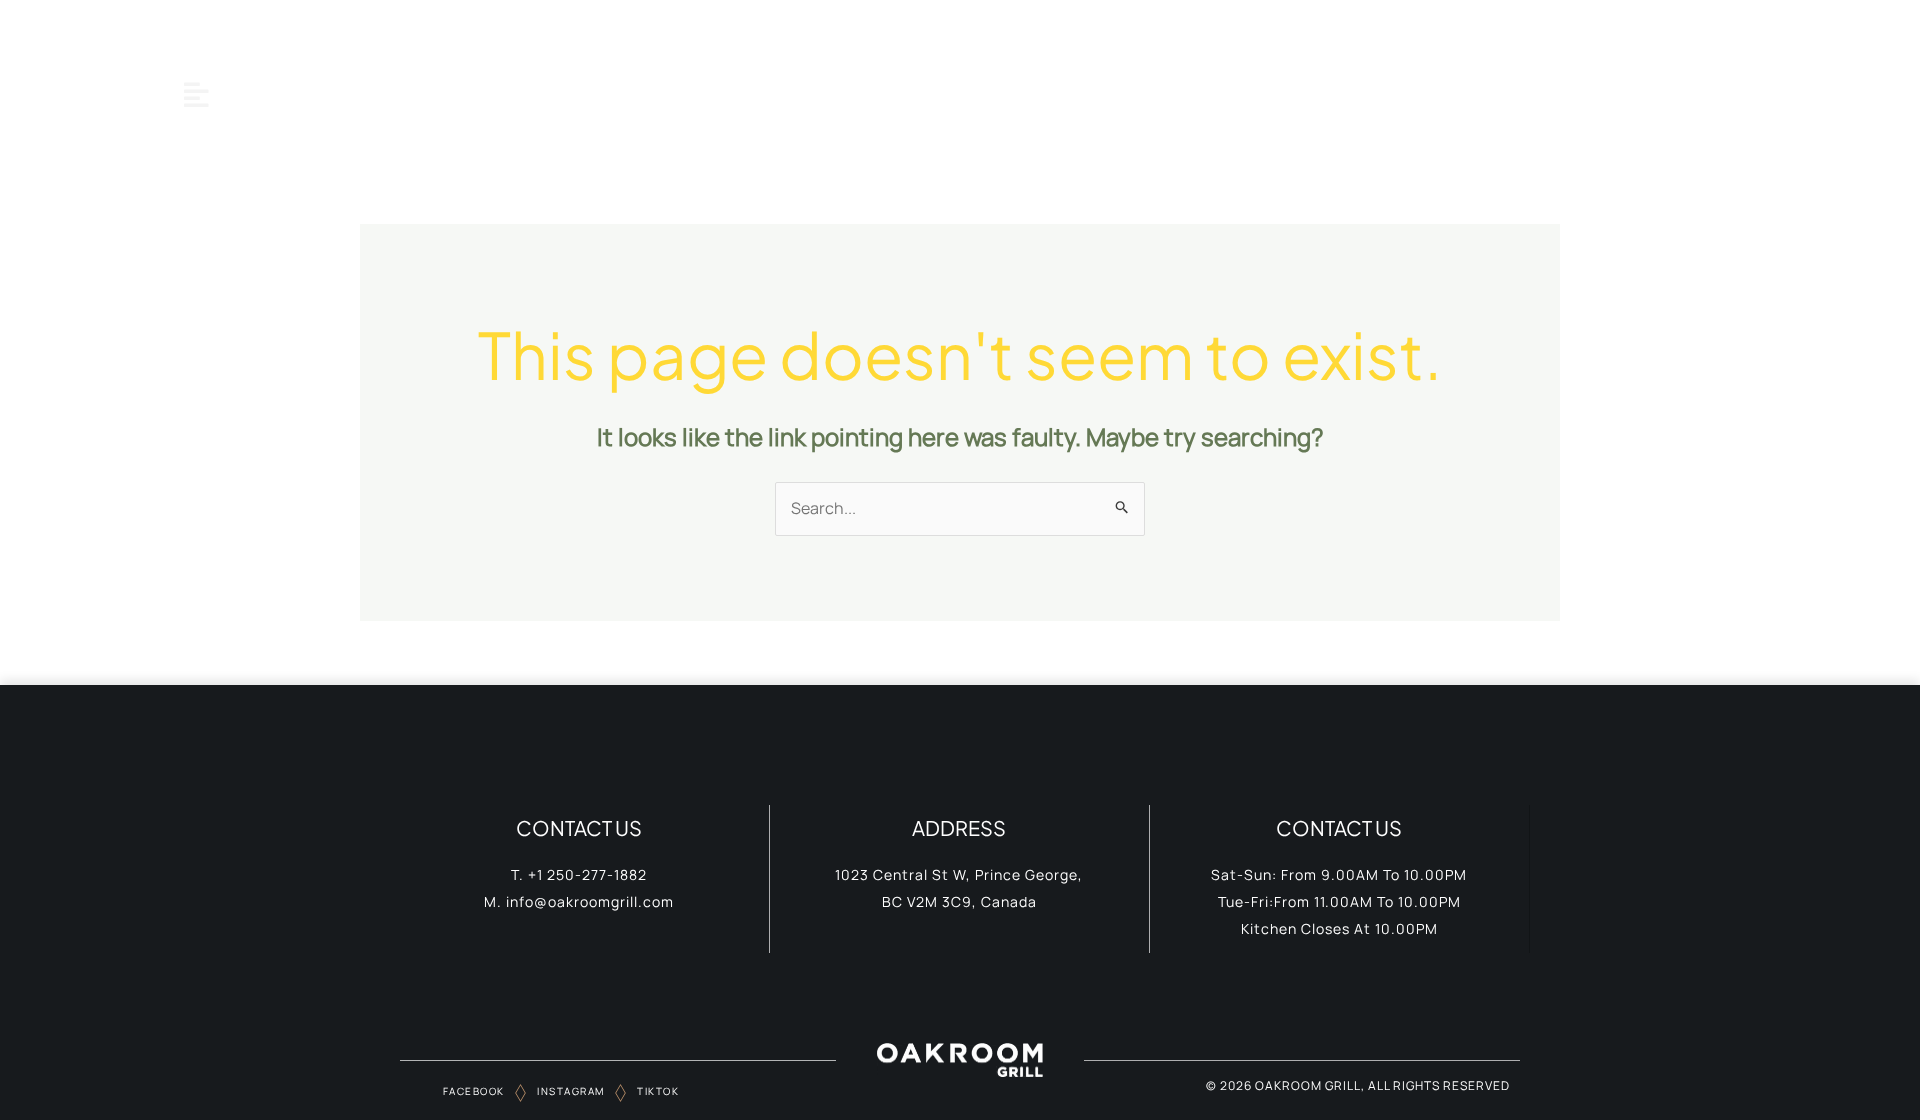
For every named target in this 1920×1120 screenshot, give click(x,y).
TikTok (657, 1091)
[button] (196, 94)
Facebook (474, 1091)
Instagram (569, 1091)
